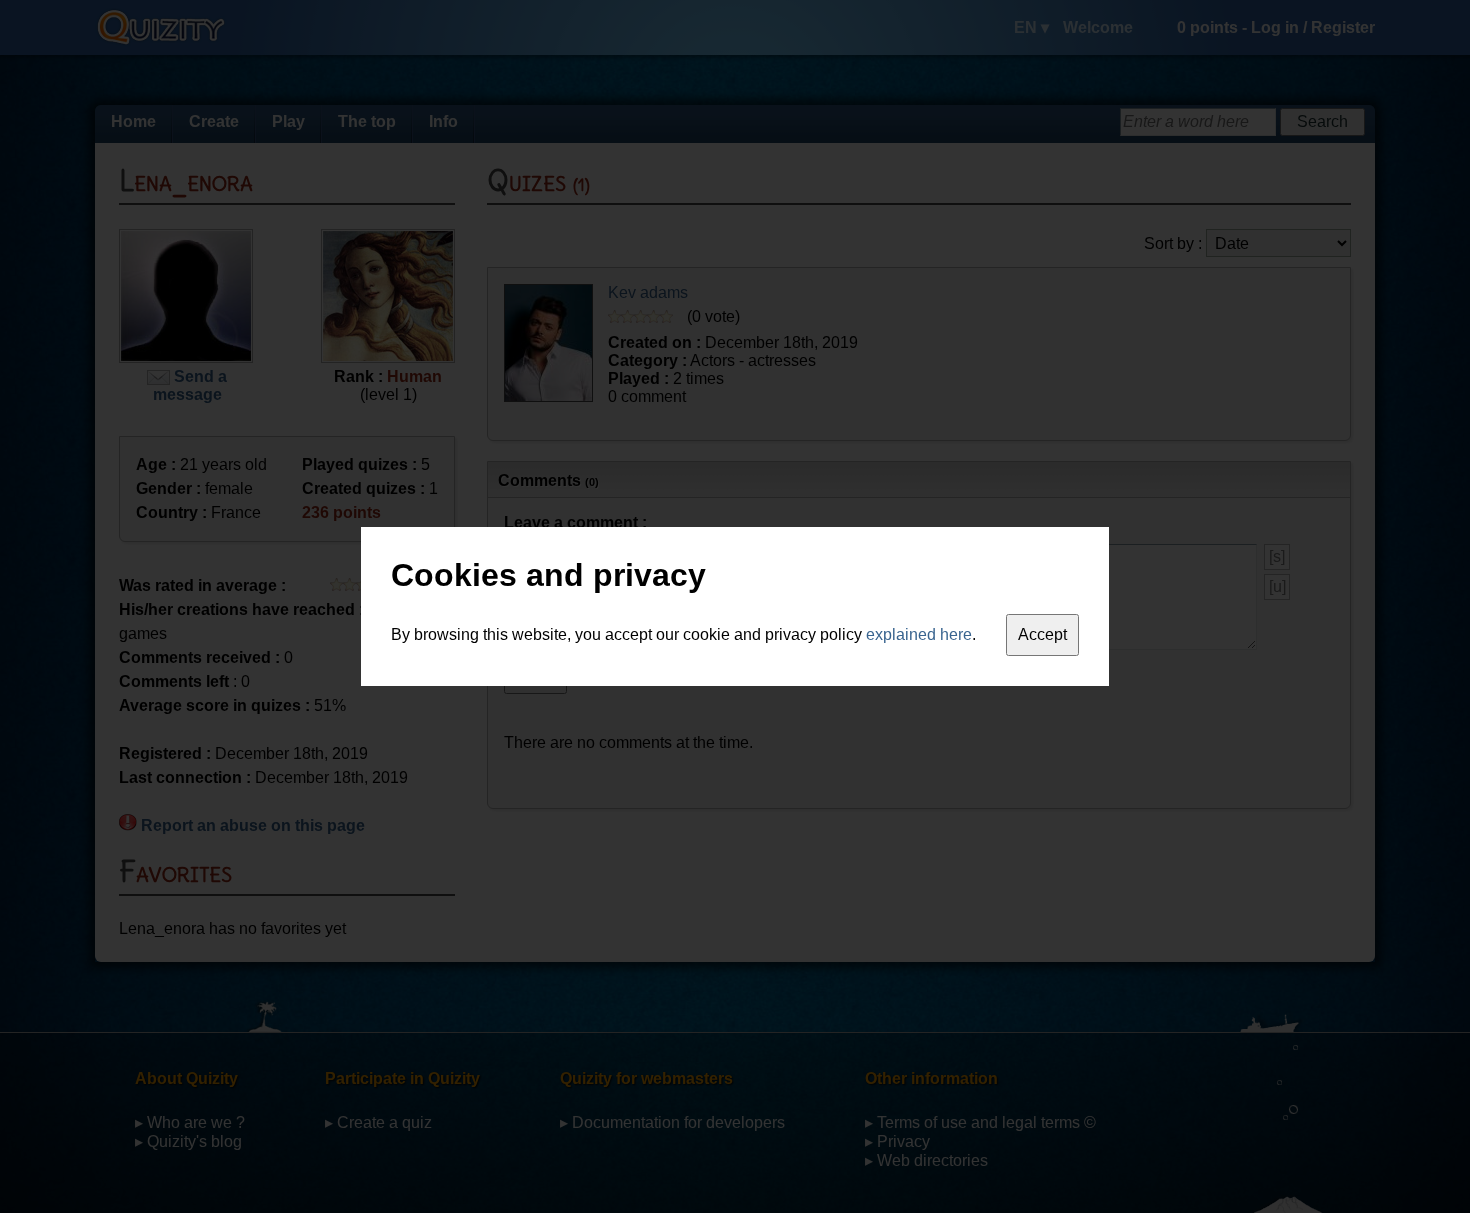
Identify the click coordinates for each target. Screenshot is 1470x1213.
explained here (919, 634)
